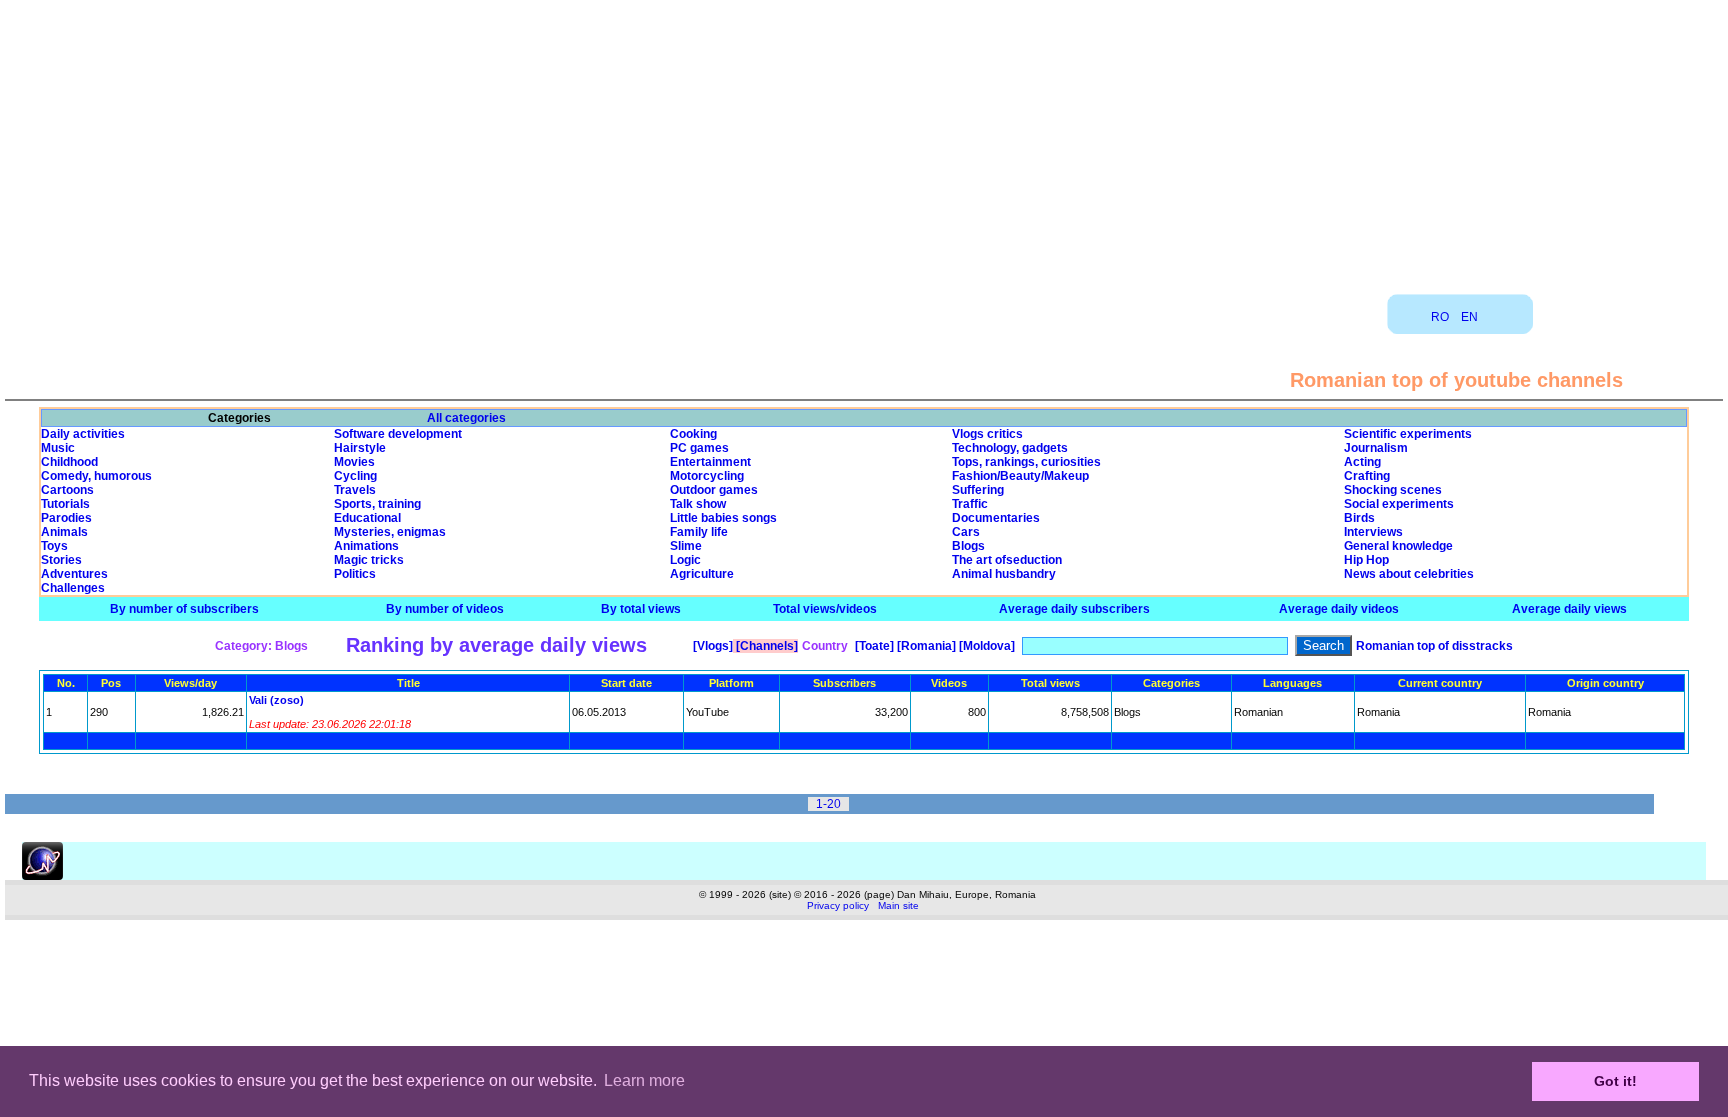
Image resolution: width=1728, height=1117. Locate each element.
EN (1469, 317)
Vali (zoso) (276, 700)
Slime (686, 546)
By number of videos (445, 609)
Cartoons (67, 490)
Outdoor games (714, 490)
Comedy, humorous (96, 476)
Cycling (355, 476)
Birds (1359, 518)
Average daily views (1569, 609)
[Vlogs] (711, 646)
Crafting (1367, 476)
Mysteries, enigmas (390, 532)
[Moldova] (985, 646)
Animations (366, 546)
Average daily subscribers (1074, 609)
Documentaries (996, 518)
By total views (641, 609)
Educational (367, 518)
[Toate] (873, 646)
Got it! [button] (1615, 1081)
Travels (355, 490)
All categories (466, 418)
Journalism (1376, 448)
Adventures (74, 574)
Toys (54, 546)
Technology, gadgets (1010, 448)
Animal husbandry (1004, 574)
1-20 (828, 804)
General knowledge (1398, 546)
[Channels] (765, 646)
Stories (61, 560)
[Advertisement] (864, 140)
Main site (898, 905)
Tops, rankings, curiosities (1026, 462)
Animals (64, 532)
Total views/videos (825, 609)
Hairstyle (360, 448)
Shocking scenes (1393, 490)
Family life (699, 532)
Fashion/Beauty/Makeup (1020, 476)
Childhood (69, 462)
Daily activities (83, 434)
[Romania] (925, 646)
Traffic (970, 504)
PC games (699, 448)
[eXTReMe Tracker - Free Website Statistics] (42, 876)
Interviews (1373, 532)
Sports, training (377, 504)
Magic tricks (369, 560)
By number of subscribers (184, 609)
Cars (966, 532)
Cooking (693, 434)
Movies (354, 462)
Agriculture (702, 574)
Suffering (978, 490)
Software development (398, 434)
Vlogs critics (987, 434)
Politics (355, 574)
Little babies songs (723, 518)
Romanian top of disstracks (1434, 646)
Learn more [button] (644, 1080)
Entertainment (710, 462)
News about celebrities (1409, 574)
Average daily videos (1339, 609)
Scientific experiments (1408, 434)
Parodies (66, 518)
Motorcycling (707, 476)
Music (58, 448)
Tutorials (65, 504)
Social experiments (1399, 504)
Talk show (698, 504)
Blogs (968, 546)
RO (1440, 317)
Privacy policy (838, 905)
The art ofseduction (1007, 560)
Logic (685, 560)
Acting (1362, 462)
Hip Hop (1366, 560)
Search (1323, 645)
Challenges (73, 588)
